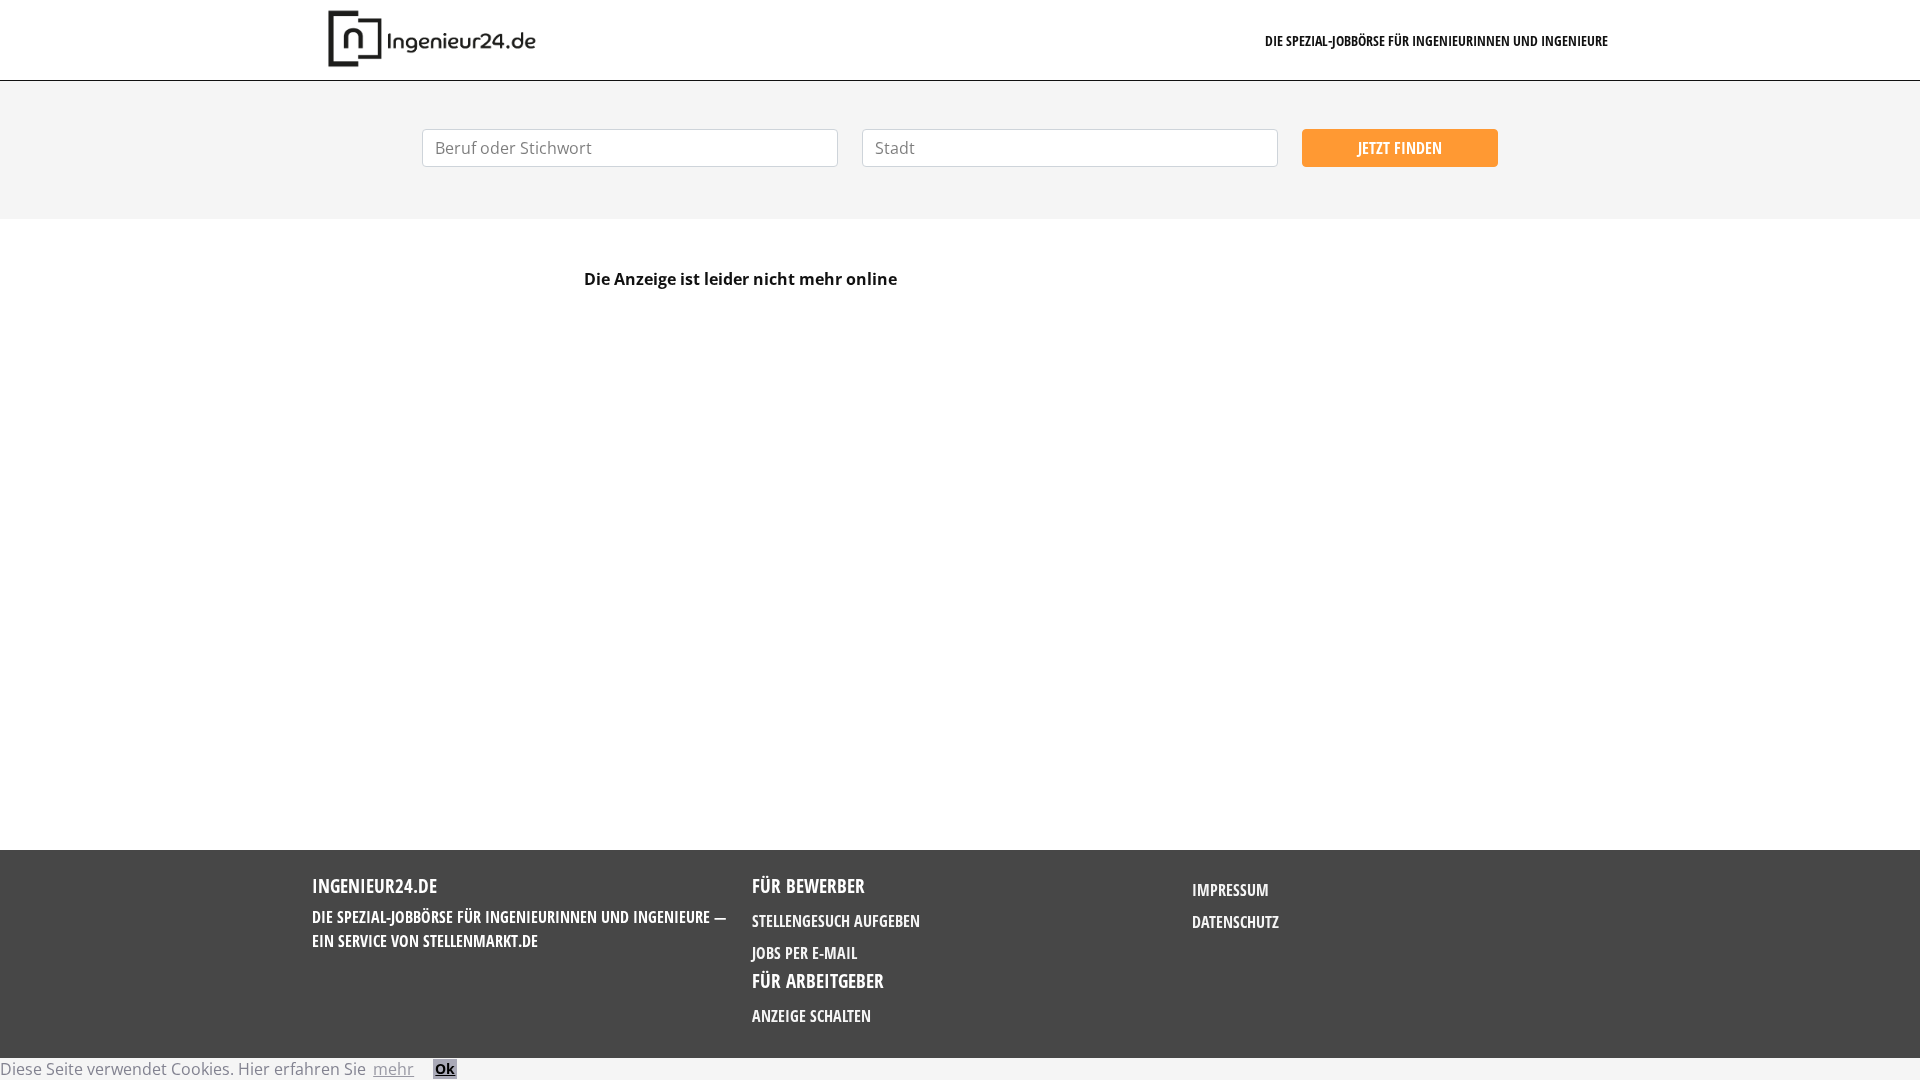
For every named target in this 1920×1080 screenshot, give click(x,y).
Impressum (1230, 890)
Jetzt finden (1400, 148)
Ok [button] (445, 1068)
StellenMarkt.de (480, 941)
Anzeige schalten (811, 1016)
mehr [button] (393, 1069)
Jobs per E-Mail (804, 953)
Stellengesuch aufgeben (836, 921)
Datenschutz (1235, 922)
